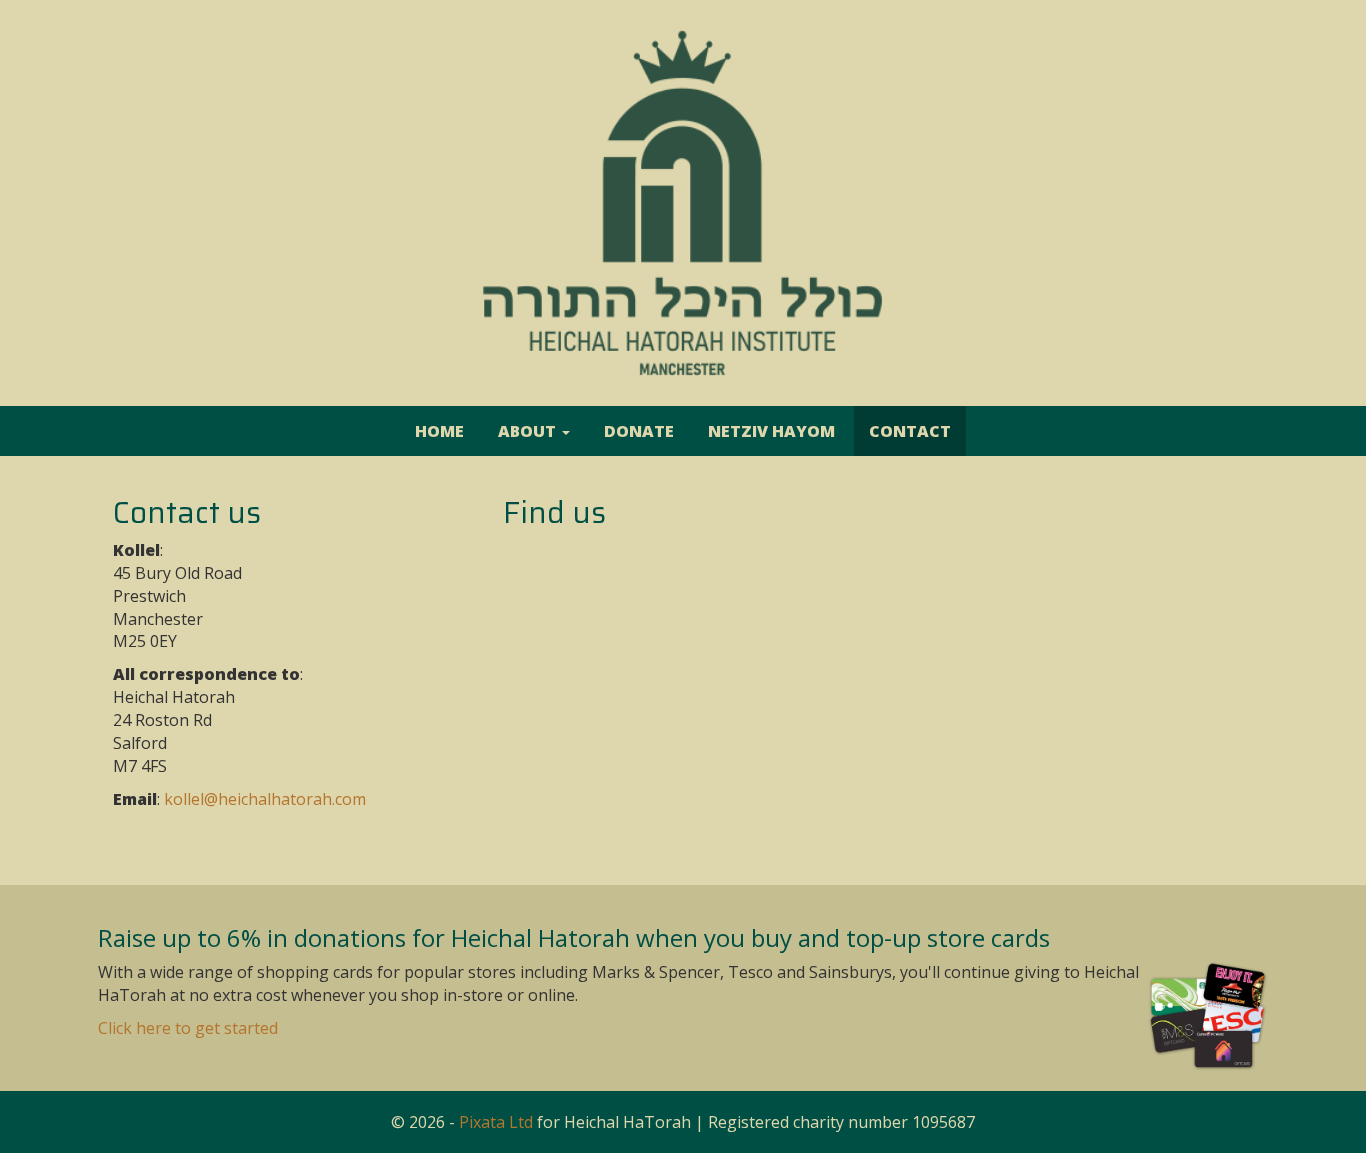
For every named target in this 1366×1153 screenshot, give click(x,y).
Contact (910, 431)
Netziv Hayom (771, 431)
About (529, 431)
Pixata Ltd (496, 1122)
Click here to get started (188, 1028)
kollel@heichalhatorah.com (265, 799)
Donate (639, 431)
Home (439, 431)
